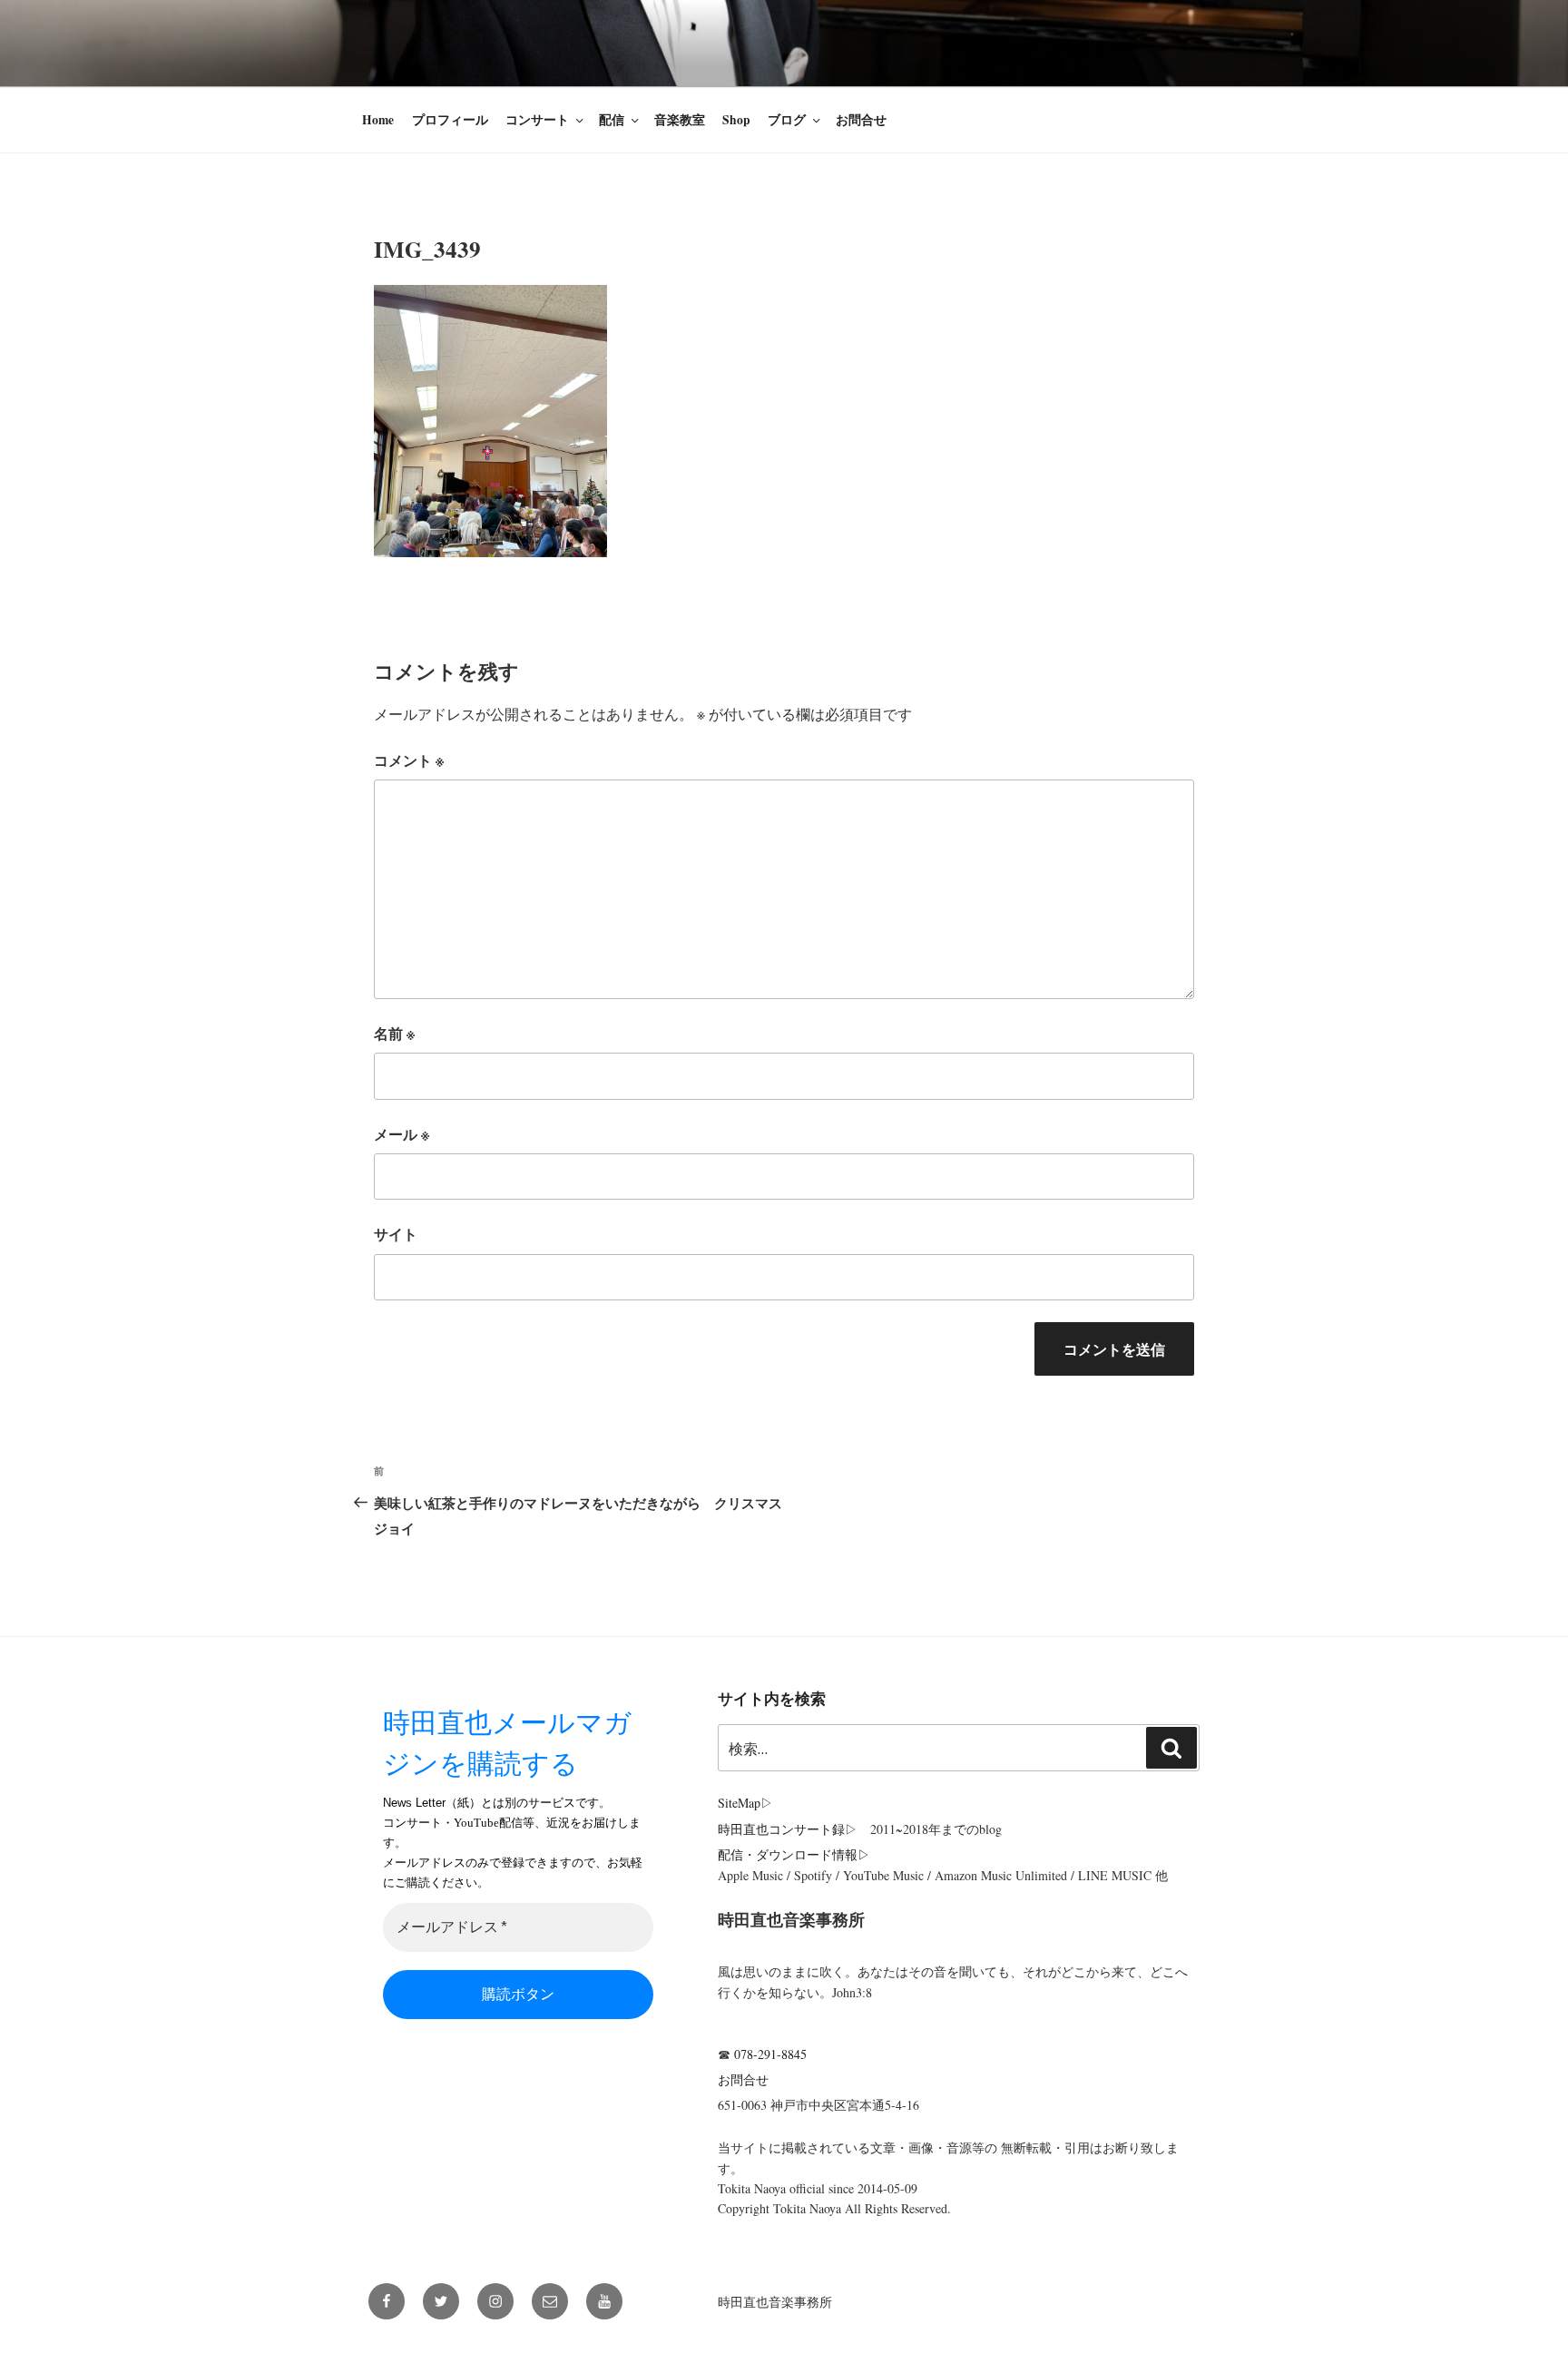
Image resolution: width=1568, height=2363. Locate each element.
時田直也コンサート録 (781, 1829)
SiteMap (739, 1803)
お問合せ (861, 120)
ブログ (787, 120)
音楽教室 (680, 120)
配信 (612, 120)
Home (378, 120)
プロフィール (450, 120)
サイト (396, 1234)
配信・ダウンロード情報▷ (794, 1854)
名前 (394, 1033)
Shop (736, 120)
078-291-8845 (770, 2054)
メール (402, 1134)
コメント (409, 760)
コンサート (537, 120)
